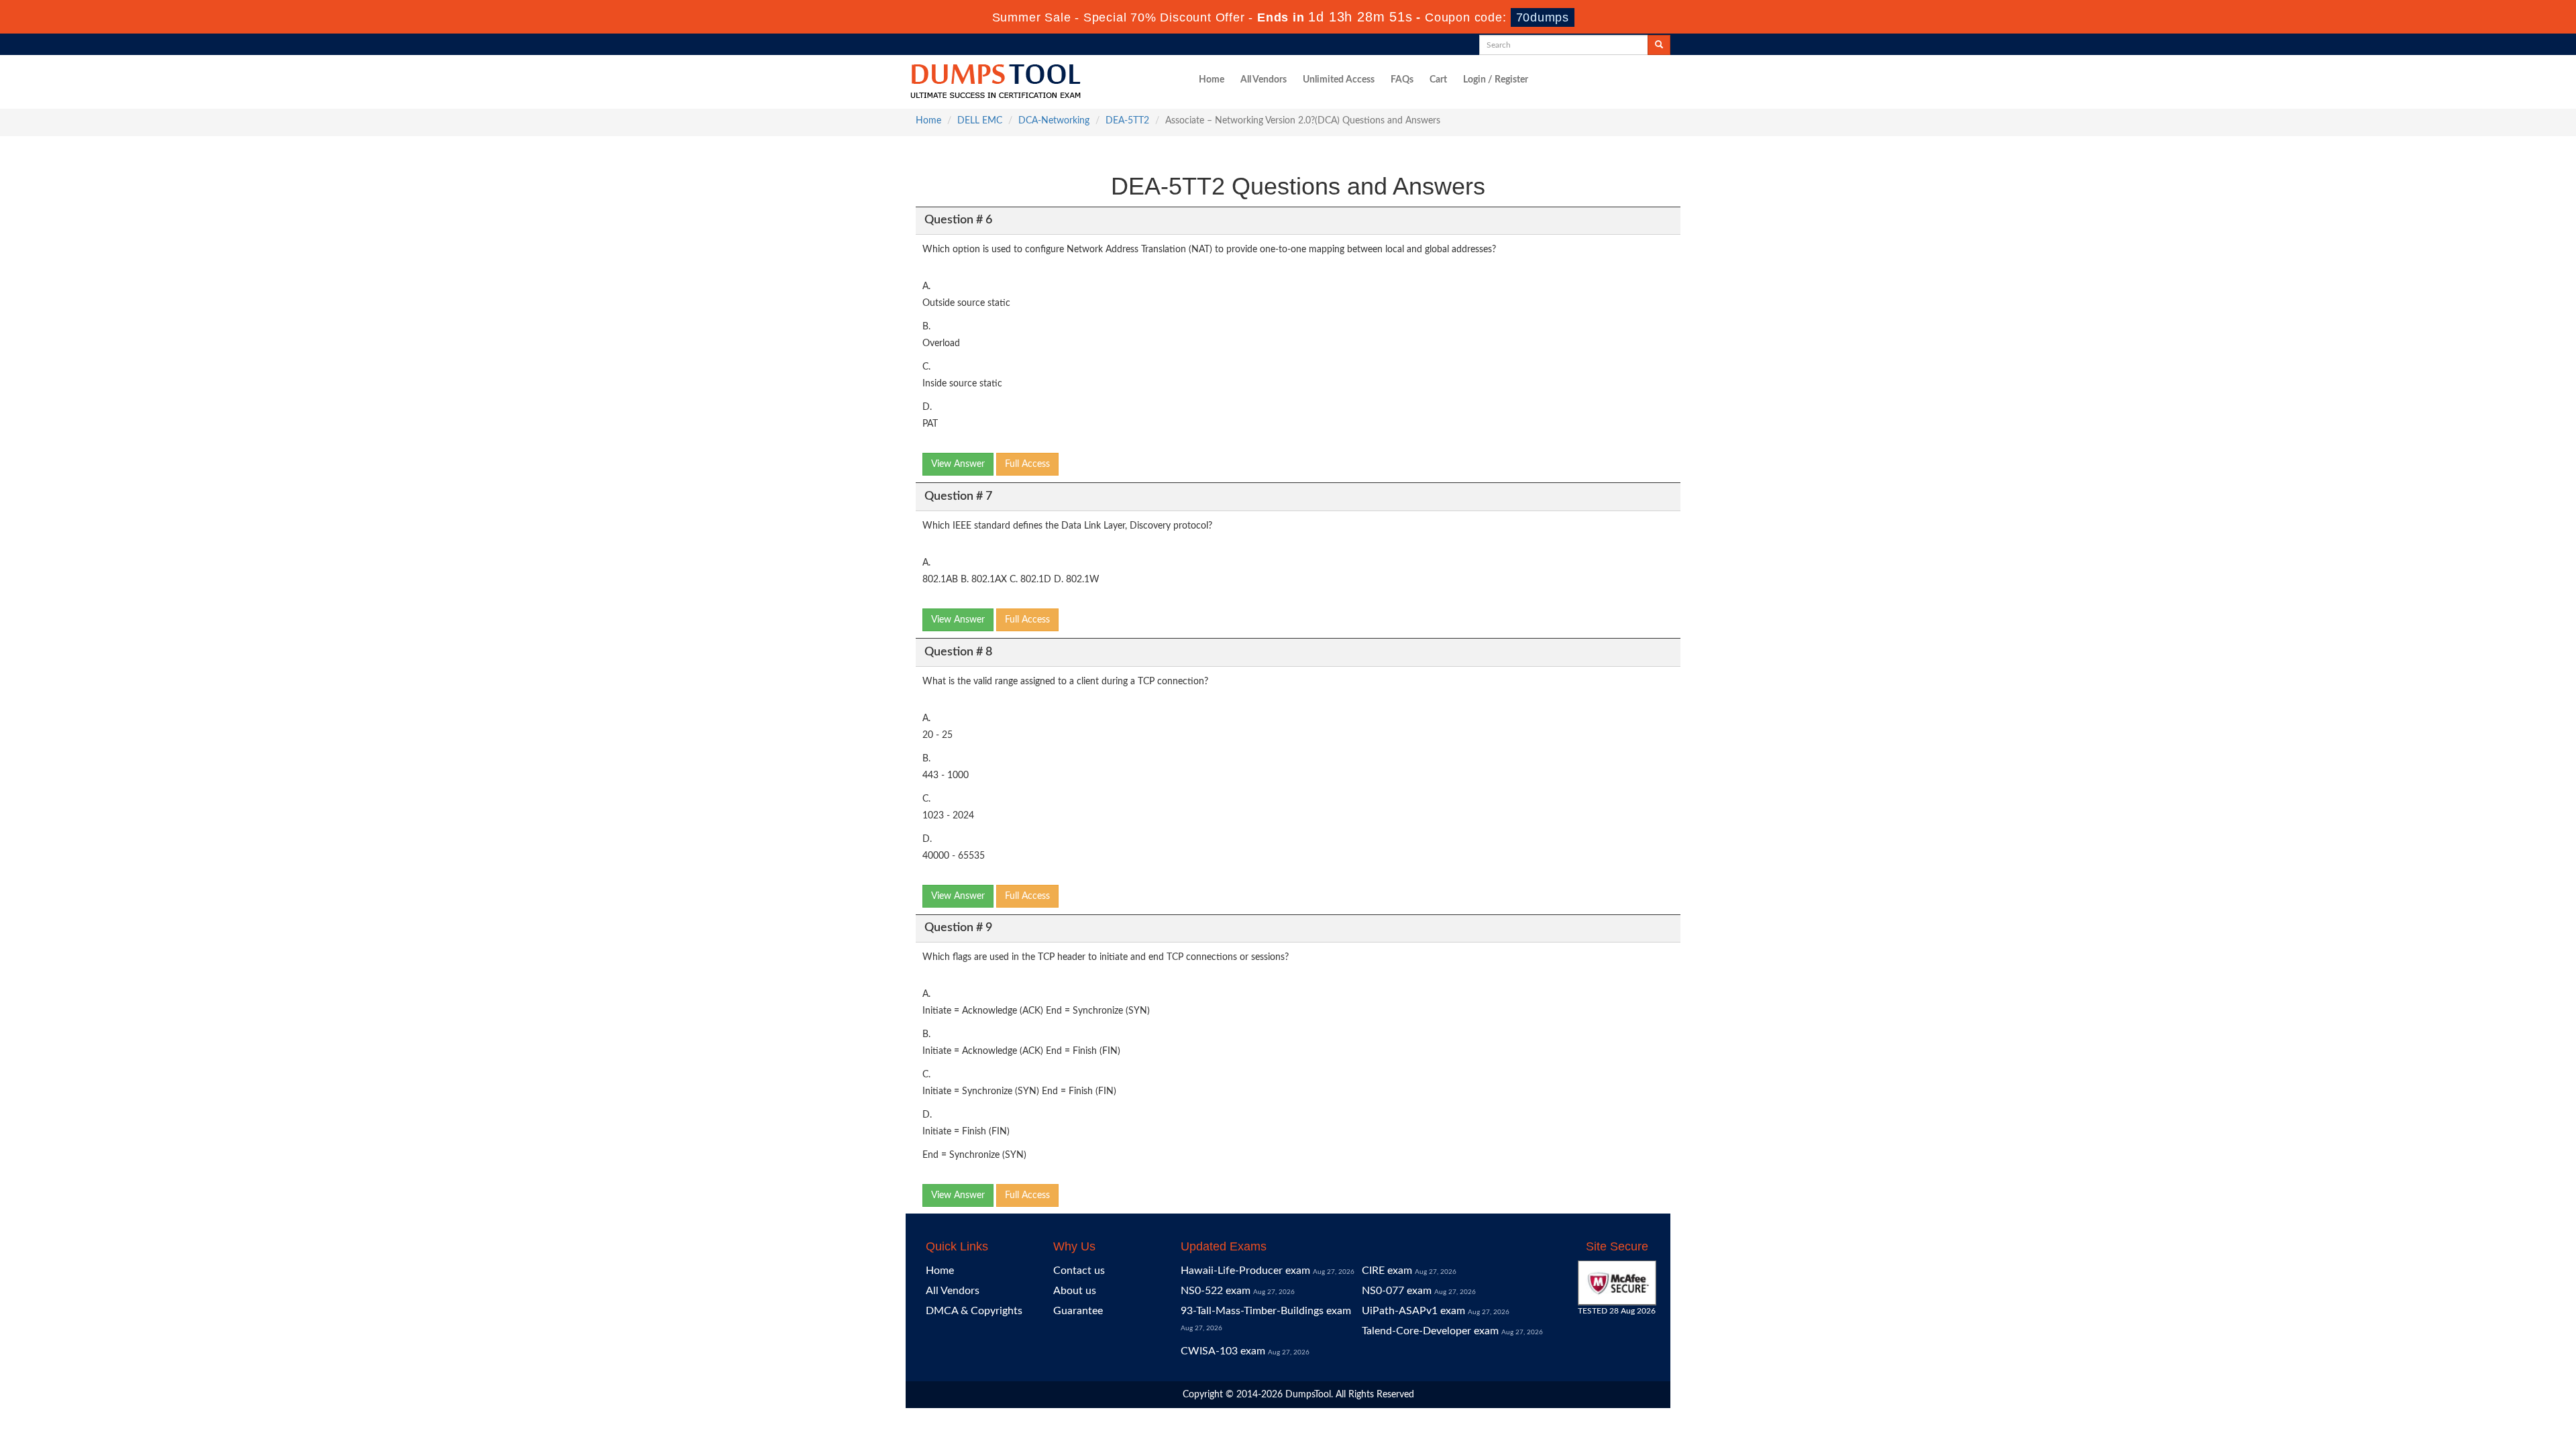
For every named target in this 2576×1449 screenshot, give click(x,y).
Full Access (1027, 464)
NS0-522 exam (1216, 1291)
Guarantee (1078, 1311)
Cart (1438, 80)
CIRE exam (1387, 1271)
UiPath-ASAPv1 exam (1413, 1311)
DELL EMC (980, 121)
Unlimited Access (1339, 80)
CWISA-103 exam (1223, 1351)
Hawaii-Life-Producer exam (1245, 1271)
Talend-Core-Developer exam (1430, 1331)
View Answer (958, 464)
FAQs (1402, 80)
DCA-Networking (1054, 121)
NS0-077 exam (1397, 1291)
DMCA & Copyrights (974, 1311)
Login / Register (1496, 80)
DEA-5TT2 (1127, 121)
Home (1212, 80)
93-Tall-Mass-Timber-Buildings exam (1266, 1311)
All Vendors (1264, 80)
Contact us (1079, 1271)
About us (1075, 1291)
